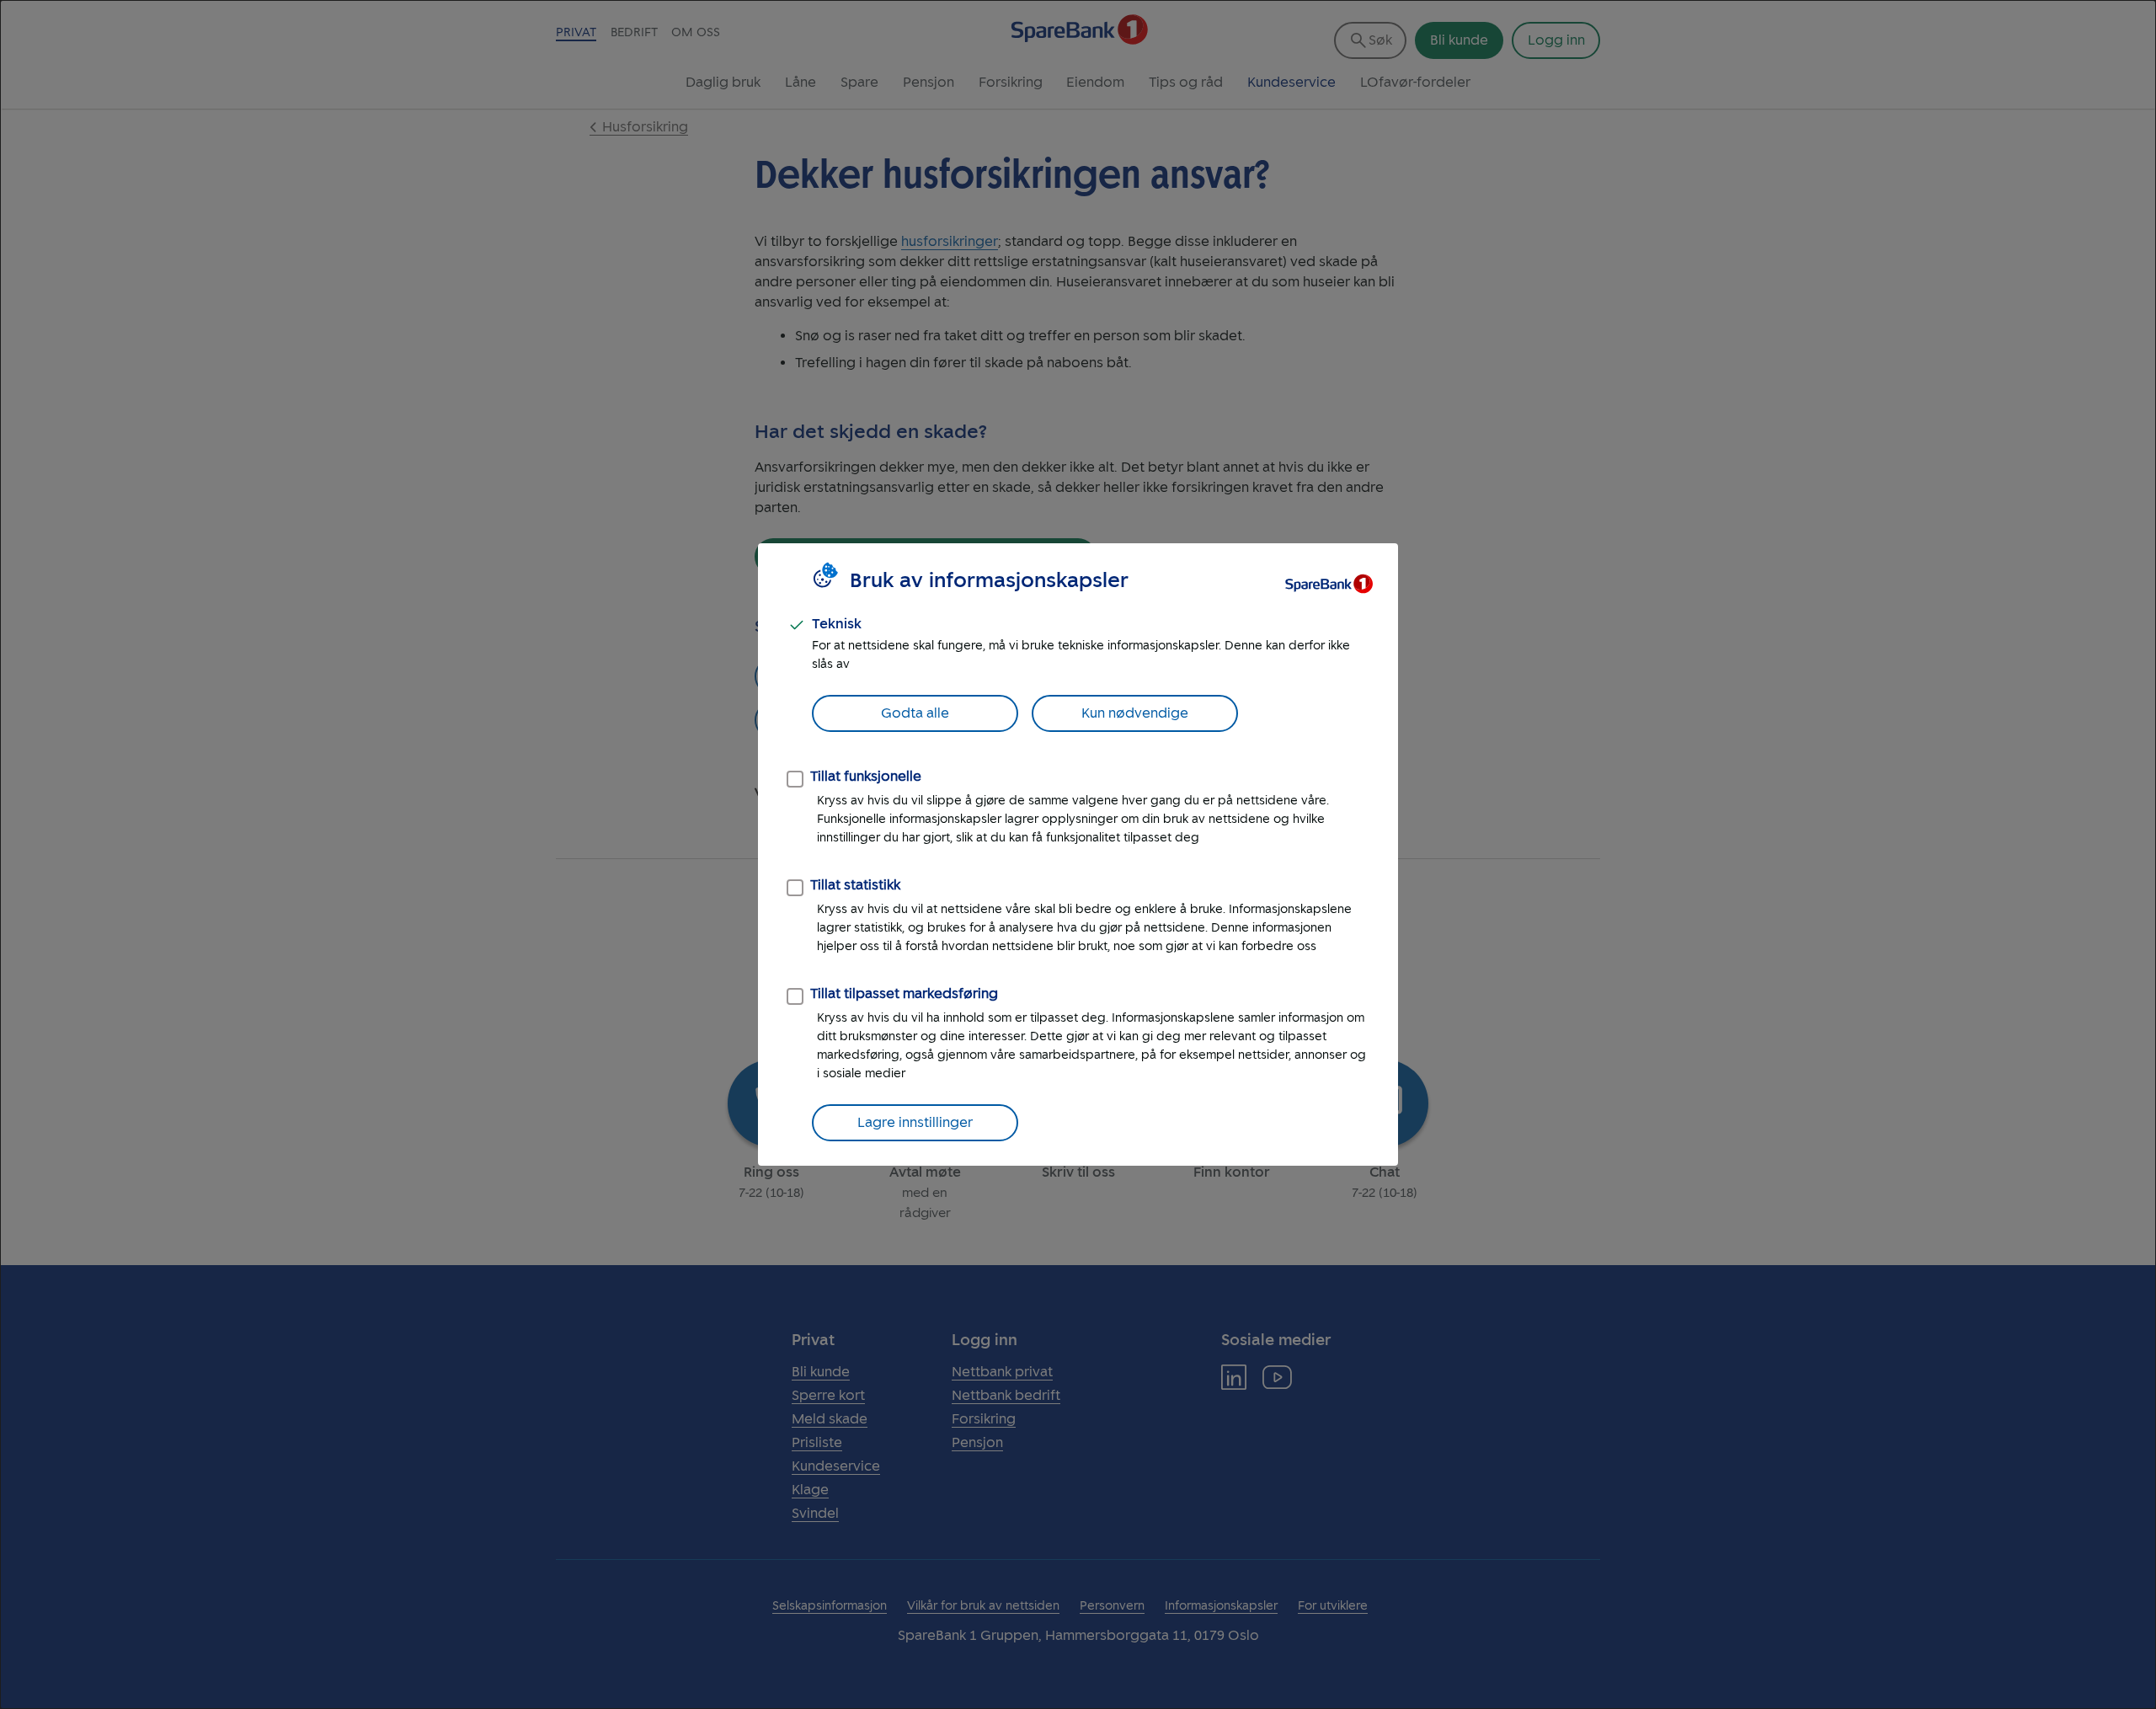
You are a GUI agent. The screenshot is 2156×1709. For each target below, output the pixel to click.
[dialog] (1078, 854)
